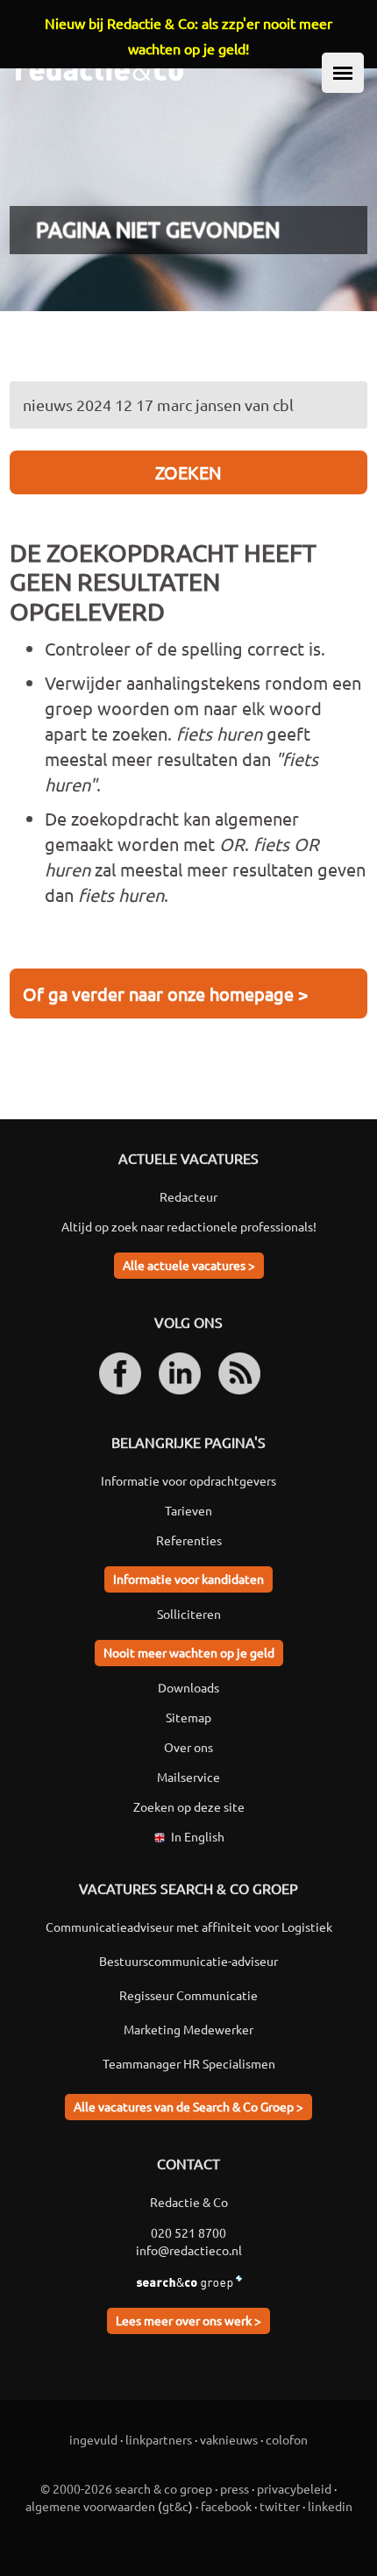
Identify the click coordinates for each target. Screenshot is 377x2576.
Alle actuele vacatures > (189, 1265)
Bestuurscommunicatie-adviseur (188, 1961)
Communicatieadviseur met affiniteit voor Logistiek (189, 1927)
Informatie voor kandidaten (188, 1579)
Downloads (188, 1687)
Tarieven (188, 1510)
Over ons (188, 1747)
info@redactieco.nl (189, 2250)
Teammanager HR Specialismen (189, 2063)
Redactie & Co (189, 2202)
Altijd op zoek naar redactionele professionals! (189, 1226)
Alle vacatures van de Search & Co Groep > (188, 2106)
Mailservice (188, 1777)
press (235, 2488)
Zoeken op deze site (189, 1806)
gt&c (175, 2506)
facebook (226, 2506)
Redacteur (188, 1196)
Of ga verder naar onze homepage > (165, 993)
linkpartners (159, 2439)
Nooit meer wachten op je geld (189, 1652)
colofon (287, 2439)
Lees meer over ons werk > (188, 2320)
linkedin (330, 2506)
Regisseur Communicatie (188, 1995)
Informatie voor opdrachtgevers (188, 1480)
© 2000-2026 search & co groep (126, 2488)
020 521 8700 (188, 2232)
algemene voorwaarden (90, 2506)
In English (198, 1836)
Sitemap (188, 1717)
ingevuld (93, 2439)
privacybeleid (294, 2488)
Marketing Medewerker (188, 2029)
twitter (280, 2506)
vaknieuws (229, 2439)
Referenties (189, 1540)
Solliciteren (189, 1614)
